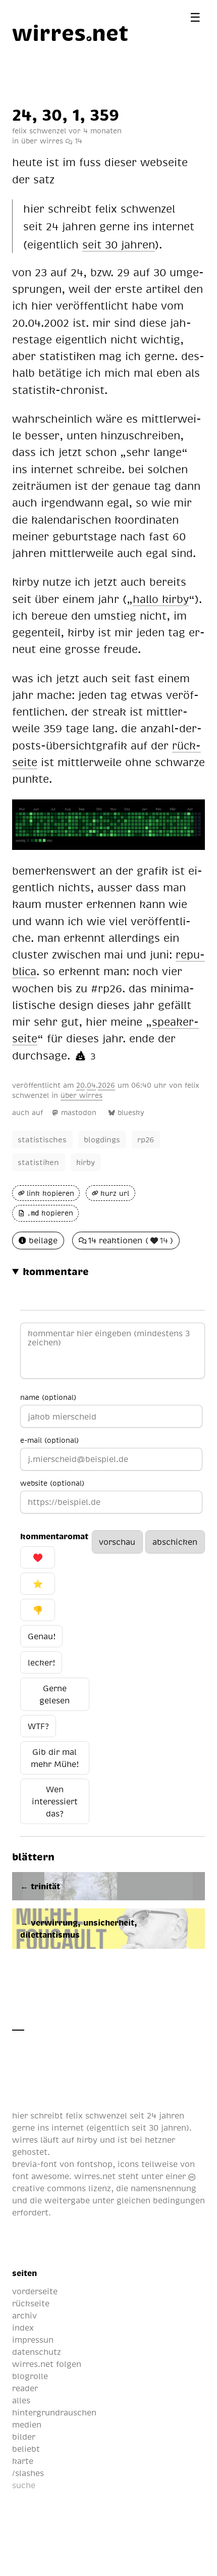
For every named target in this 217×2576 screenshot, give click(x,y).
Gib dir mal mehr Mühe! (55, 1758)
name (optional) (48, 1397)
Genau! (42, 1636)
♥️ (38, 1557)
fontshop (95, 2164)
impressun (33, 2340)
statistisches (42, 1139)
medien (27, 2425)
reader (25, 2388)
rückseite (31, 2303)
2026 (106, 1085)
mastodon (79, 1112)
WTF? (38, 1726)
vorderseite (35, 2291)
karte (23, 2461)
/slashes (28, 2473)
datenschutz (37, 2352)
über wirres (42, 140)
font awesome (41, 2176)
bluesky (131, 1112)
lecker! (41, 1662)
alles (21, 2400)
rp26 (146, 1139)
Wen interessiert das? (55, 1801)
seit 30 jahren (159, 2128)
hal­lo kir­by (161, 599)
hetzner (160, 2140)
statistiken (38, 1162)
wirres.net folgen (47, 2364)
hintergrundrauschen (54, 2412)
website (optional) (52, 1483)
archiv (24, 2315)
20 (80, 1085)
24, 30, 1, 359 (66, 114)
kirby (86, 1162)
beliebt (26, 2449)
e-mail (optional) (49, 1440)
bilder (24, 2437)
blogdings (102, 1139)
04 (91, 1085)
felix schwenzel (96, 2115)
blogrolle (30, 2376)
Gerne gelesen (55, 1694)
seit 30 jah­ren (119, 244)
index (23, 2328)
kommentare (56, 1271)
